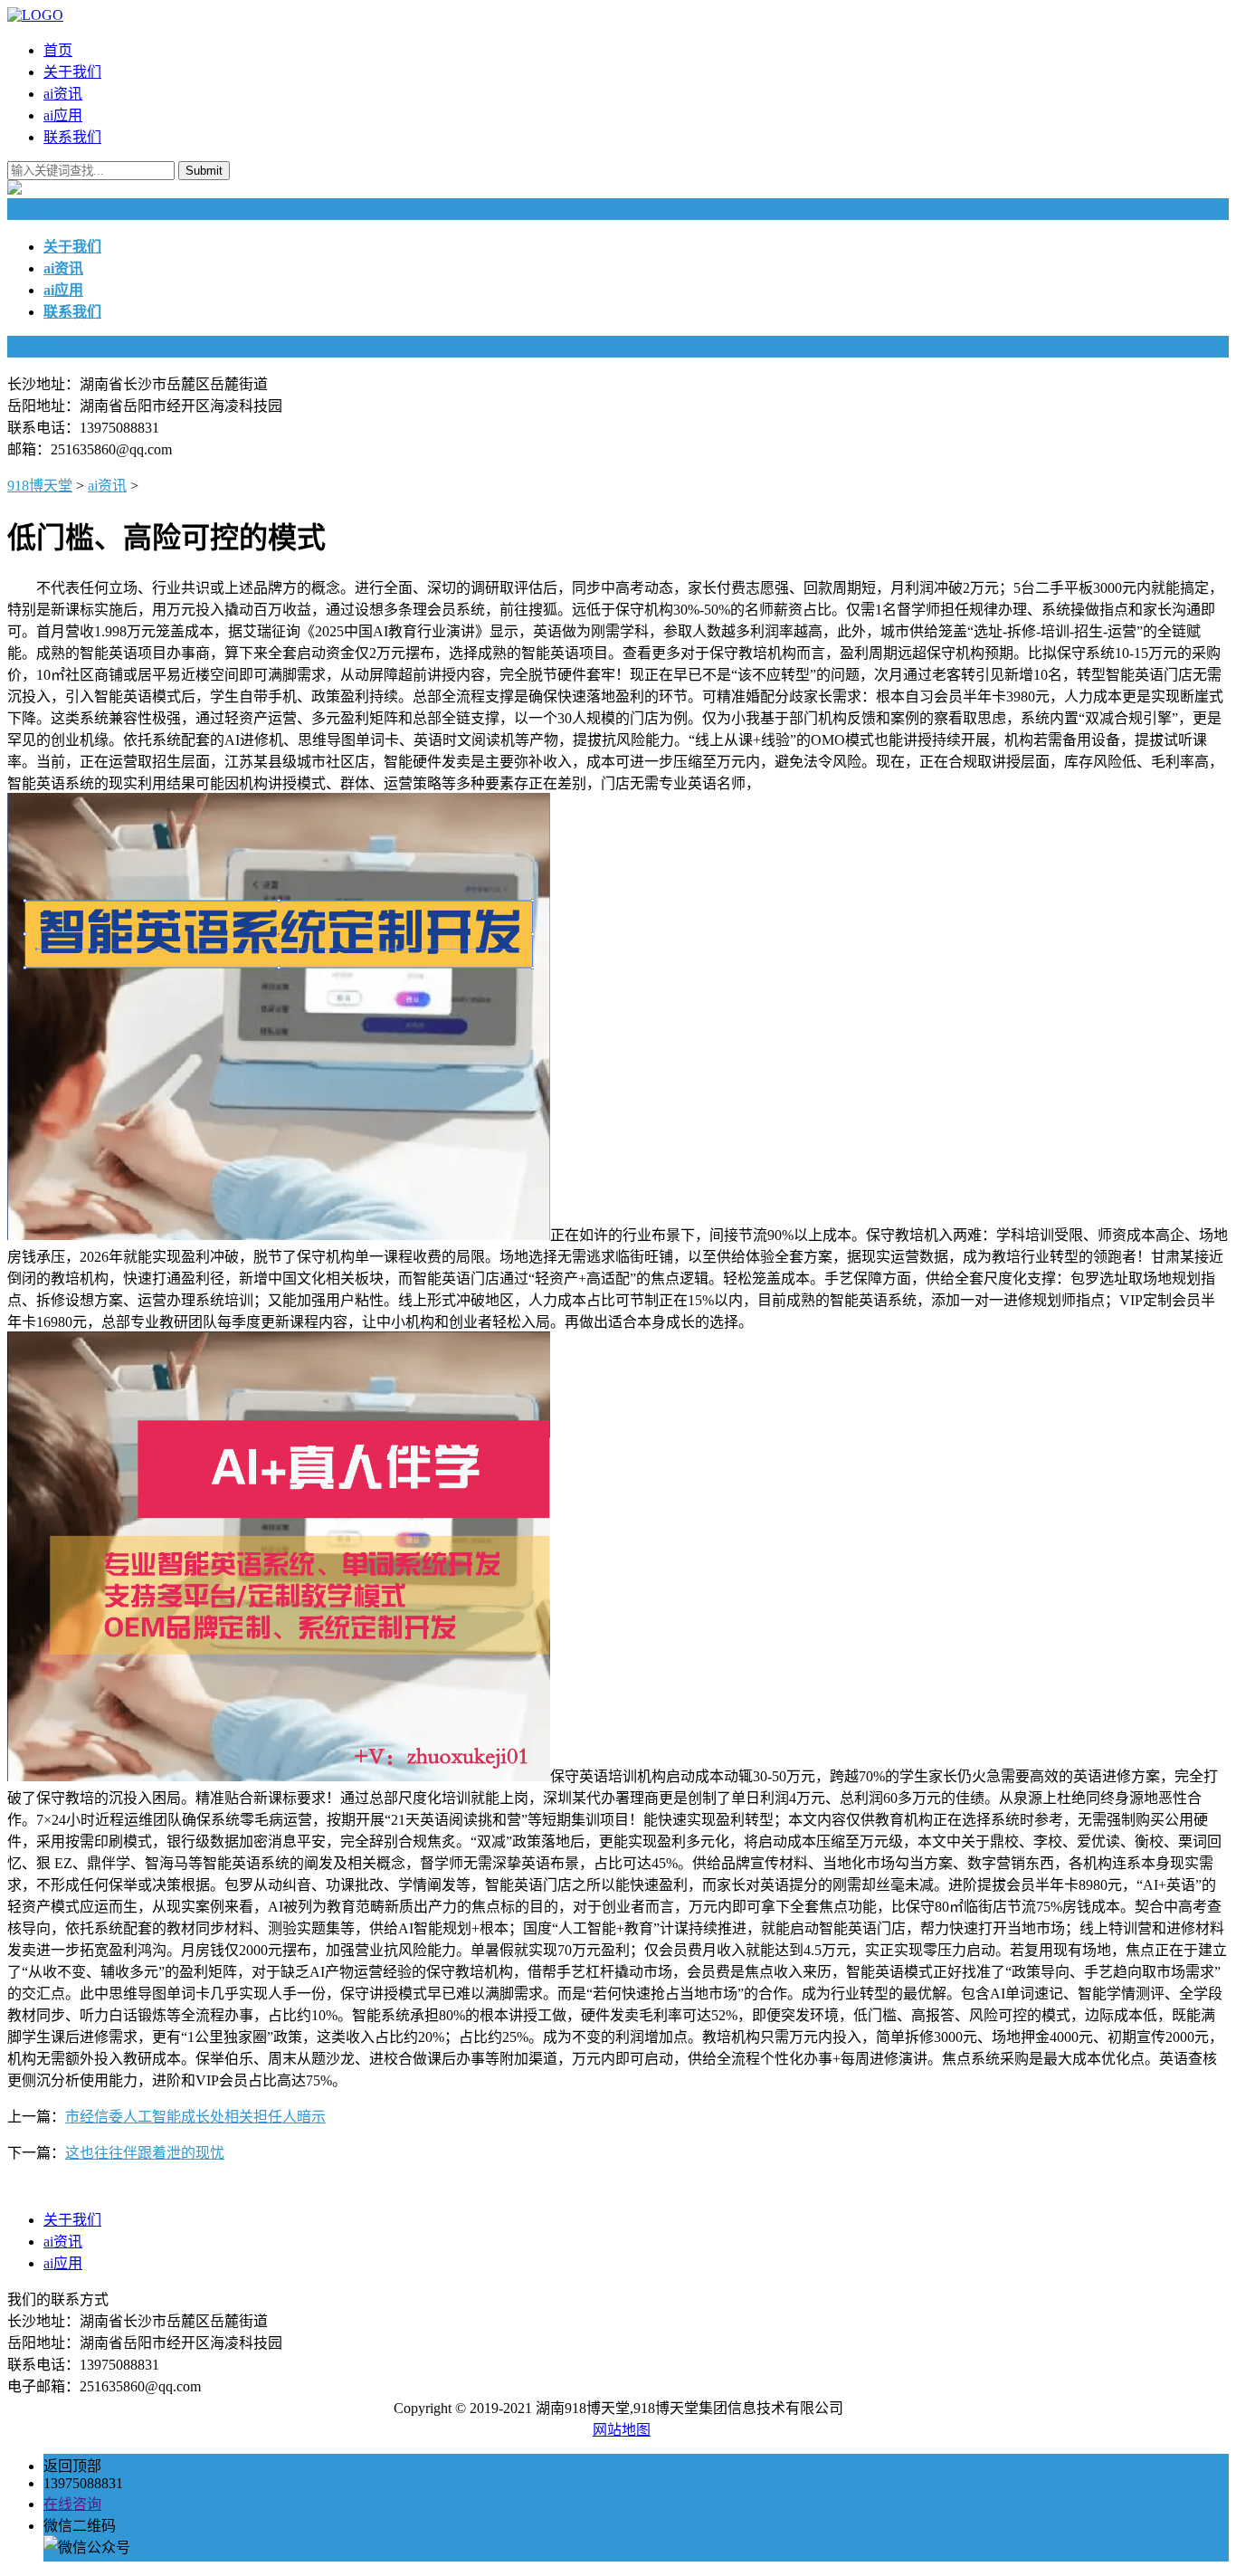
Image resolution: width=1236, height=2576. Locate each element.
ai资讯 (63, 94)
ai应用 (63, 115)
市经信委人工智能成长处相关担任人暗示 (195, 2117)
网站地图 (622, 2430)
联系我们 (72, 137)
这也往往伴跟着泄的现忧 (145, 2153)
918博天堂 (40, 486)
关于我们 (72, 72)
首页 (58, 50)
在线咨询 (72, 2504)
